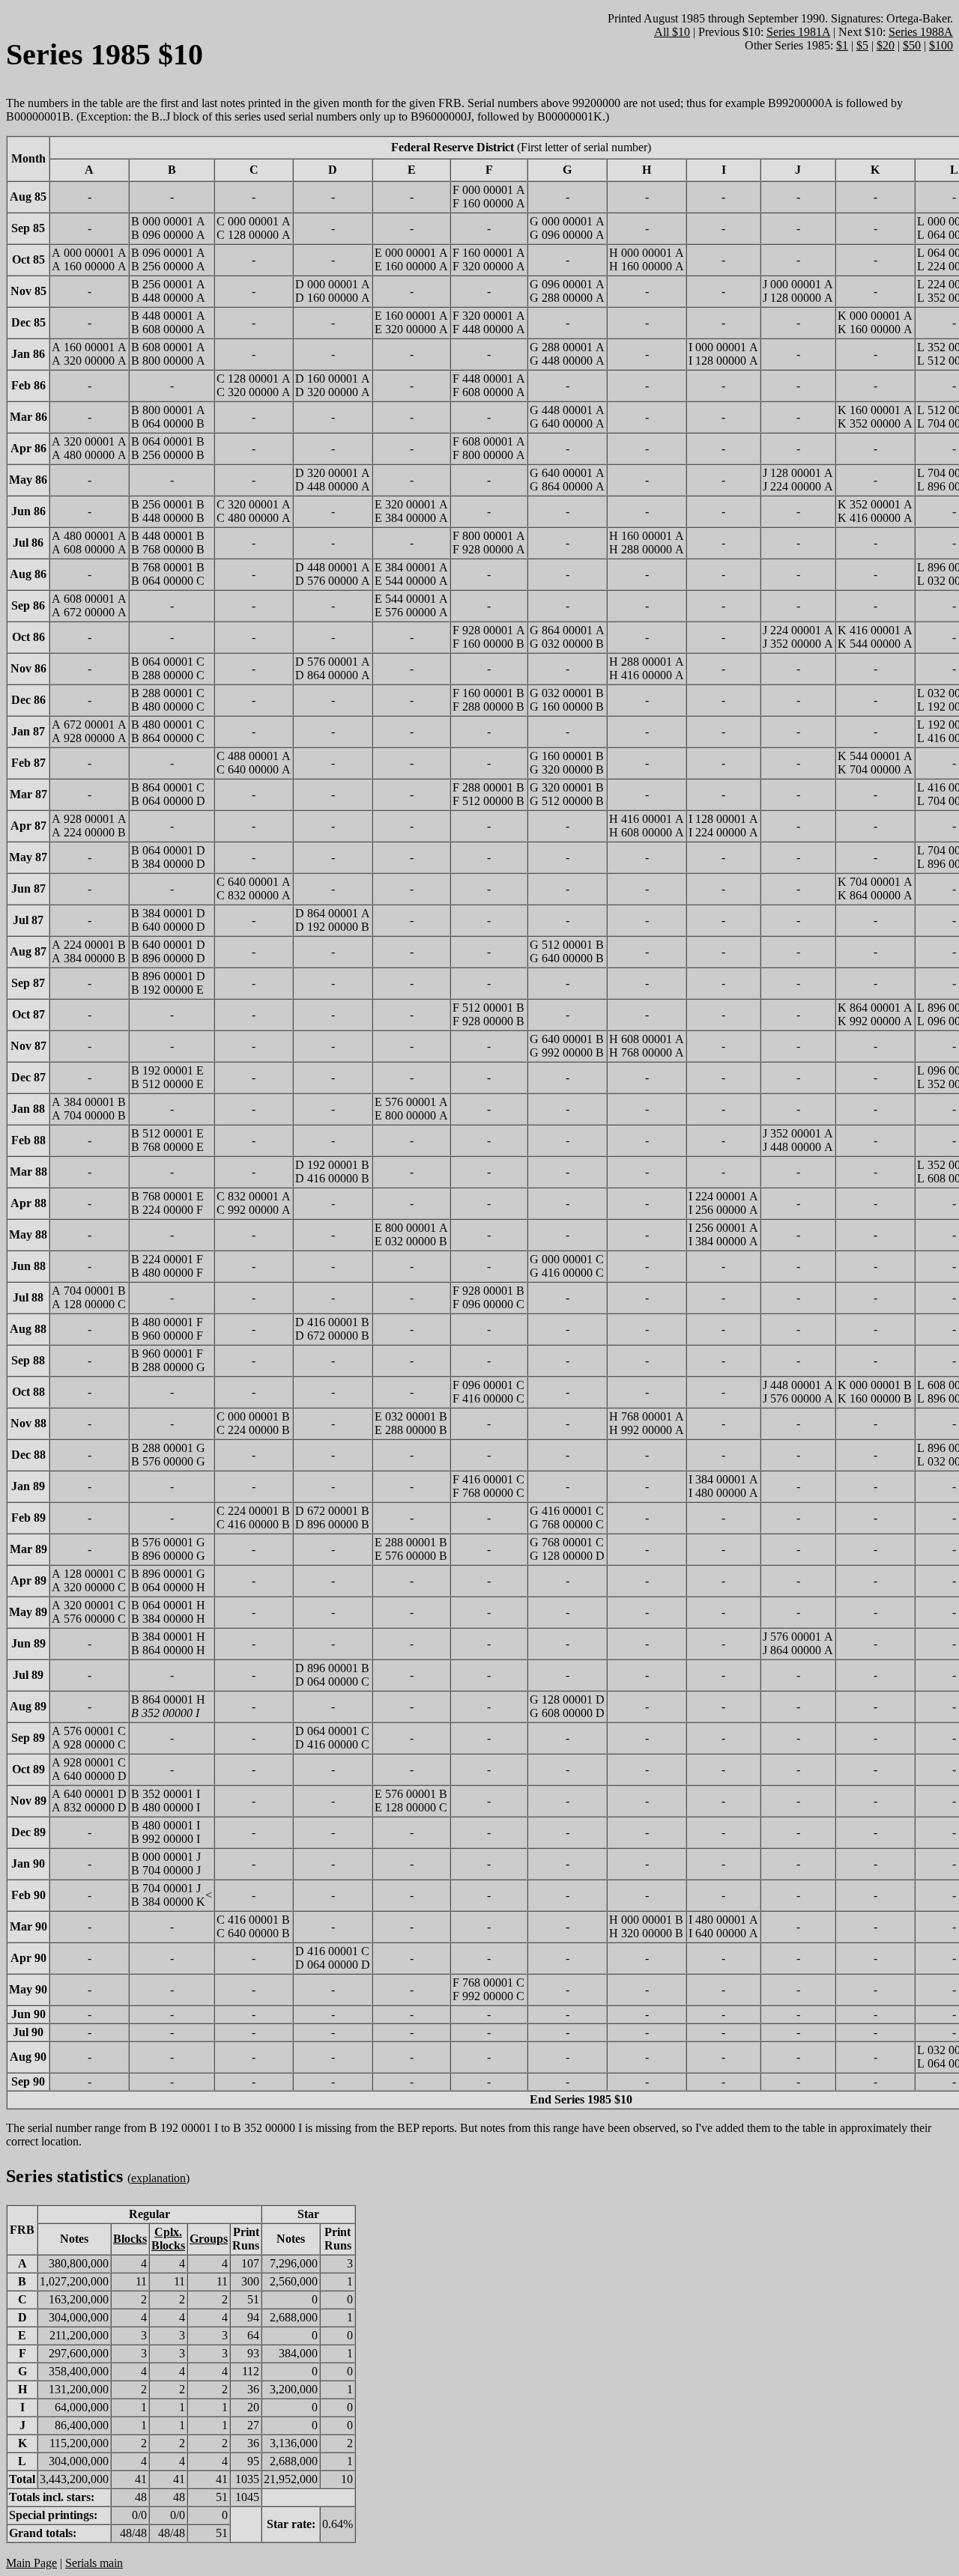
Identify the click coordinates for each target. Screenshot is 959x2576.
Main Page (31, 2563)
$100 (941, 45)
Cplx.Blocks (168, 2239)
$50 (912, 45)
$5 (862, 45)
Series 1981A (798, 32)
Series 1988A (921, 32)
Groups (209, 2239)
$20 (886, 45)
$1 (842, 45)
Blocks (130, 2239)
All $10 (672, 32)
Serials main (94, 2563)
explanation (158, 2178)
